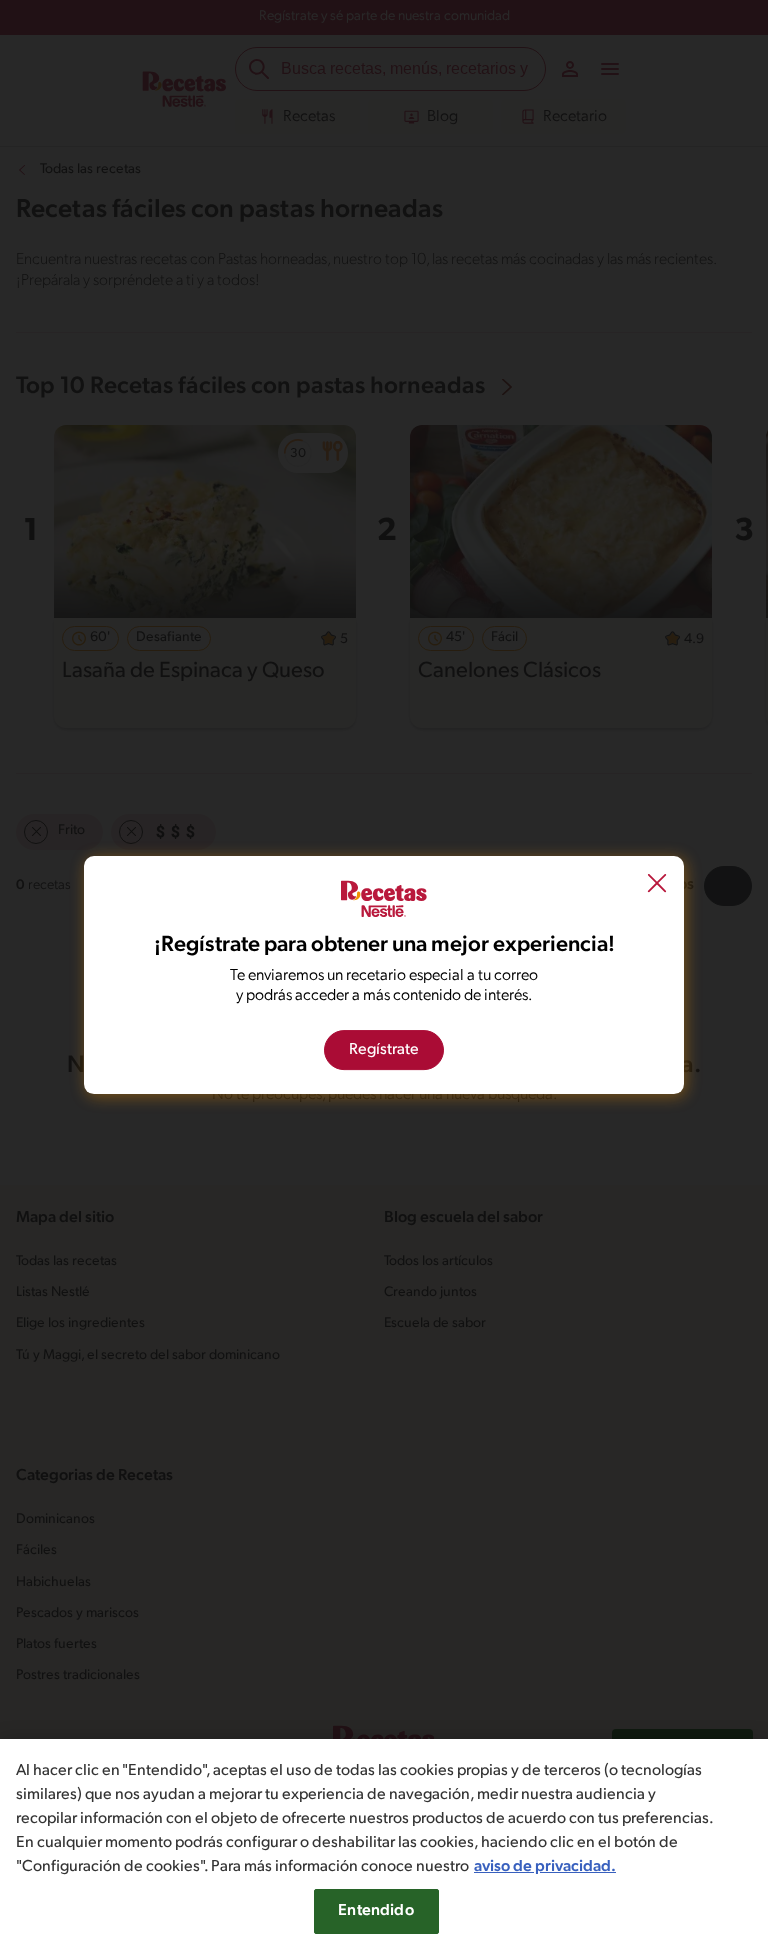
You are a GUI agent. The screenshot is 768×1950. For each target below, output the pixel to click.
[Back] (657, 885)
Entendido (375, 1911)
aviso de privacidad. (545, 1867)
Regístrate (384, 1050)
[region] (384, 1844)
